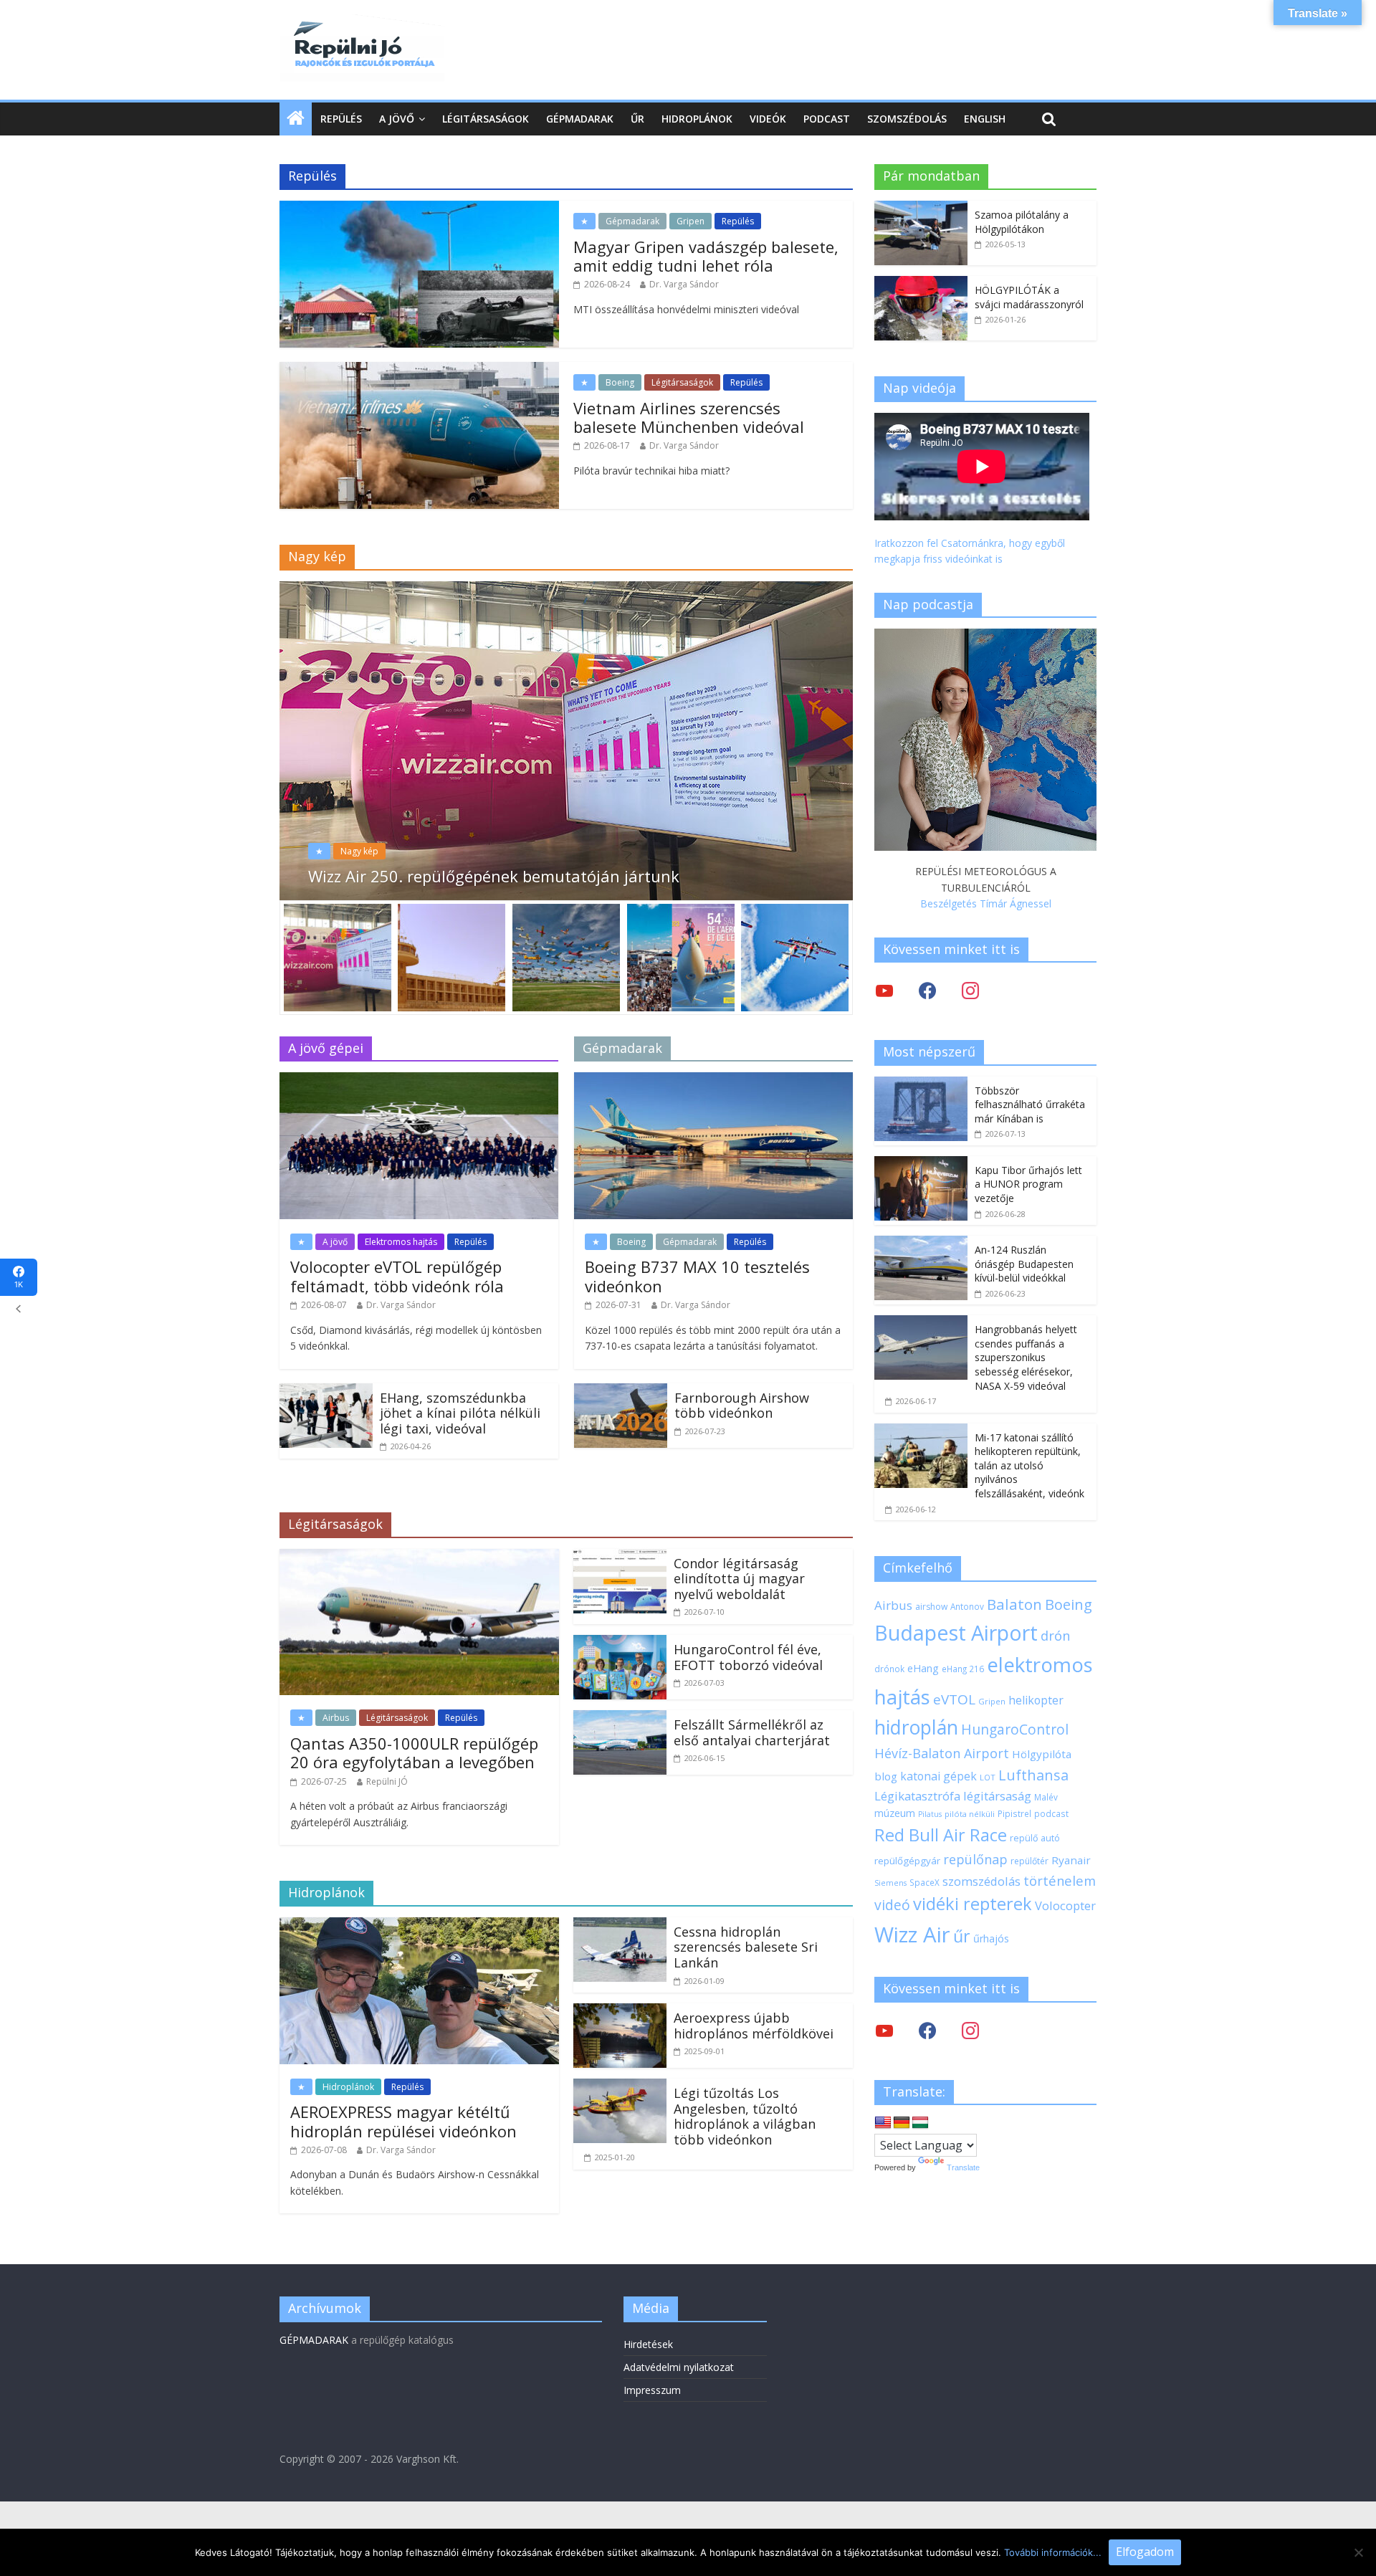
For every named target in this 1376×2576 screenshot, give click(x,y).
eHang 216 (963, 1669)
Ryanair (1071, 1860)
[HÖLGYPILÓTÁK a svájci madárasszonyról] (921, 283)
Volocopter (1065, 1905)
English (985, 119)
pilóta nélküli (970, 1814)
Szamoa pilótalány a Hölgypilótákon (1022, 222)
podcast (1051, 1813)
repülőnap (975, 1859)
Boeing (620, 382)
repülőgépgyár (907, 1861)
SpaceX (924, 1882)
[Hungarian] (920, 2123)
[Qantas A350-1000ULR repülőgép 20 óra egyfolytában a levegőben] (419, 1557)
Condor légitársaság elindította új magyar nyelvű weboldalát (739, 1579)
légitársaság (997, 1796)
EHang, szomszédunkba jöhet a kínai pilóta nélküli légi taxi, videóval (460, 1413)
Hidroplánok (697, 119)
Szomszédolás (907, 119)
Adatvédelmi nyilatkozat (679, 2367)
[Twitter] (884, 990)
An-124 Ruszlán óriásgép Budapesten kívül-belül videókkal (1024, 1264)
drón (1055, 1635)
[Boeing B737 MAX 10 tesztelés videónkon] (713, 1081)
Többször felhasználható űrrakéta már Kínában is (1030, 1105)
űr (962, 1936)
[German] (902, 2123)
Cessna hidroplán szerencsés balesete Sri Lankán (746, 1947)
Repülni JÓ (387, 1781)
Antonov (967, 1606)
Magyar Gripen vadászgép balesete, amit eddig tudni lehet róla (706, 256)
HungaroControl (1015, 1730)
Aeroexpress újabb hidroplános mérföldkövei (754, 2026)
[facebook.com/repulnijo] (927, 2029)
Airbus (336, 1718)
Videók (768, 119)
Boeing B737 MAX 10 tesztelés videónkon (697, 1276)
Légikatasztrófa (917, 1796)
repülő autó (1035, 1838)
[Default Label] (970, 2029)
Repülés (341, 119)
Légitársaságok (486, 119)
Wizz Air (912, 1935)
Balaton (1014, 1604)
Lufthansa (1033, 1775)
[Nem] (1358, 2552)
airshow (931, 1607)
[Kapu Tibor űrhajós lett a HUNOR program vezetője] (921, 1164)
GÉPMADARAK (314, 2340)
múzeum (895, 1813)
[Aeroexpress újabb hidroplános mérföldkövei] (620, 2012)
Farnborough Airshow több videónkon (742, 1406)
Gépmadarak (580, 119)
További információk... (1053, 2552)
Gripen (691, 221)
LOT (988, 1777)
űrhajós (991, 1938)
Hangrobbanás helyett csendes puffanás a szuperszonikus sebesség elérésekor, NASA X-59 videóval (1026, 1357)
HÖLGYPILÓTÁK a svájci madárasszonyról (1029, 297)
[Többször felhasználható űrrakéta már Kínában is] (921, 1084)
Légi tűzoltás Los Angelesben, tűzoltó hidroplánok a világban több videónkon (745, 2116)
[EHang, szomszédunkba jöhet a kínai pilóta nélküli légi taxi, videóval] (326, 1392)
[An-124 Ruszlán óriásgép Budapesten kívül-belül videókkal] (921, 1243)
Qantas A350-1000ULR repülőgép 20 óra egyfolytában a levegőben (414, 1752)
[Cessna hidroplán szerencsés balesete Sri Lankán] (620, 1926)
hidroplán (916, 1727)
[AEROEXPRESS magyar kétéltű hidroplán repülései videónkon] (419, 1926)
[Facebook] (927, 990)
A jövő (397, 119)
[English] (883, 2123)
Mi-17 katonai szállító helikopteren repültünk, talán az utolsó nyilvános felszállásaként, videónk (1029, 1465)
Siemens (890, 1883)
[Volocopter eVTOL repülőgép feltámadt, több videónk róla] (419, 1081)
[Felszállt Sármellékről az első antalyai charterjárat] (620, 1719)
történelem (1060, 1880)
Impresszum (652, 2390)
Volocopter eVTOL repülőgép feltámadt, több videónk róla (397, 1276)
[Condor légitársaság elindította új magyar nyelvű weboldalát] (620, 1557)
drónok (889, 1669)
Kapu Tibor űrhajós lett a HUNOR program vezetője (1028, 1184)
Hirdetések (648, 2344)
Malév (1046, 1797)
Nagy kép (359, 851)
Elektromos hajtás (401, 1242)
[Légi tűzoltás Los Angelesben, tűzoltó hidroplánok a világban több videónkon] (620, 2087)
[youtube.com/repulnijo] (884, 2029)
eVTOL (954, 1699)
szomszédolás (981, 1881)
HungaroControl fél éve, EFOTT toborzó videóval (748, 1657)
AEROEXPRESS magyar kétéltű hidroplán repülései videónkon (403, 2121)
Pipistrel (1014, 1813)
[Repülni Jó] (362, 23)
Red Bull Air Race (941, 1835)
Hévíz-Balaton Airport (942, 1753)
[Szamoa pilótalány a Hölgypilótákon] (921, 208)
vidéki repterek (973, 1904)
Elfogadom (1145, 2552)
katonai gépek (938, 1776)
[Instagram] (970, 990)
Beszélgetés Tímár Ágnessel (986, 903)
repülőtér (1029, 1861)
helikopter (1036, 1700)
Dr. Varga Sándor (684, 284)
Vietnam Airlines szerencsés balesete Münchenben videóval (689, 417)
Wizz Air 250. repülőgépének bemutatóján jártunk (494, 876)
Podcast (827, 119)
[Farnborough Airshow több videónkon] (621, 1392)
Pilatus (930, 1814)
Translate (963, 2167)
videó (892, 1905)
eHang (923, 1668)
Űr (637, 119)
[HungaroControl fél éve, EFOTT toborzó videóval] (620, 1644)
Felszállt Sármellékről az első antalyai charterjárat (752, 1732)
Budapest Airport (956, 1632)
